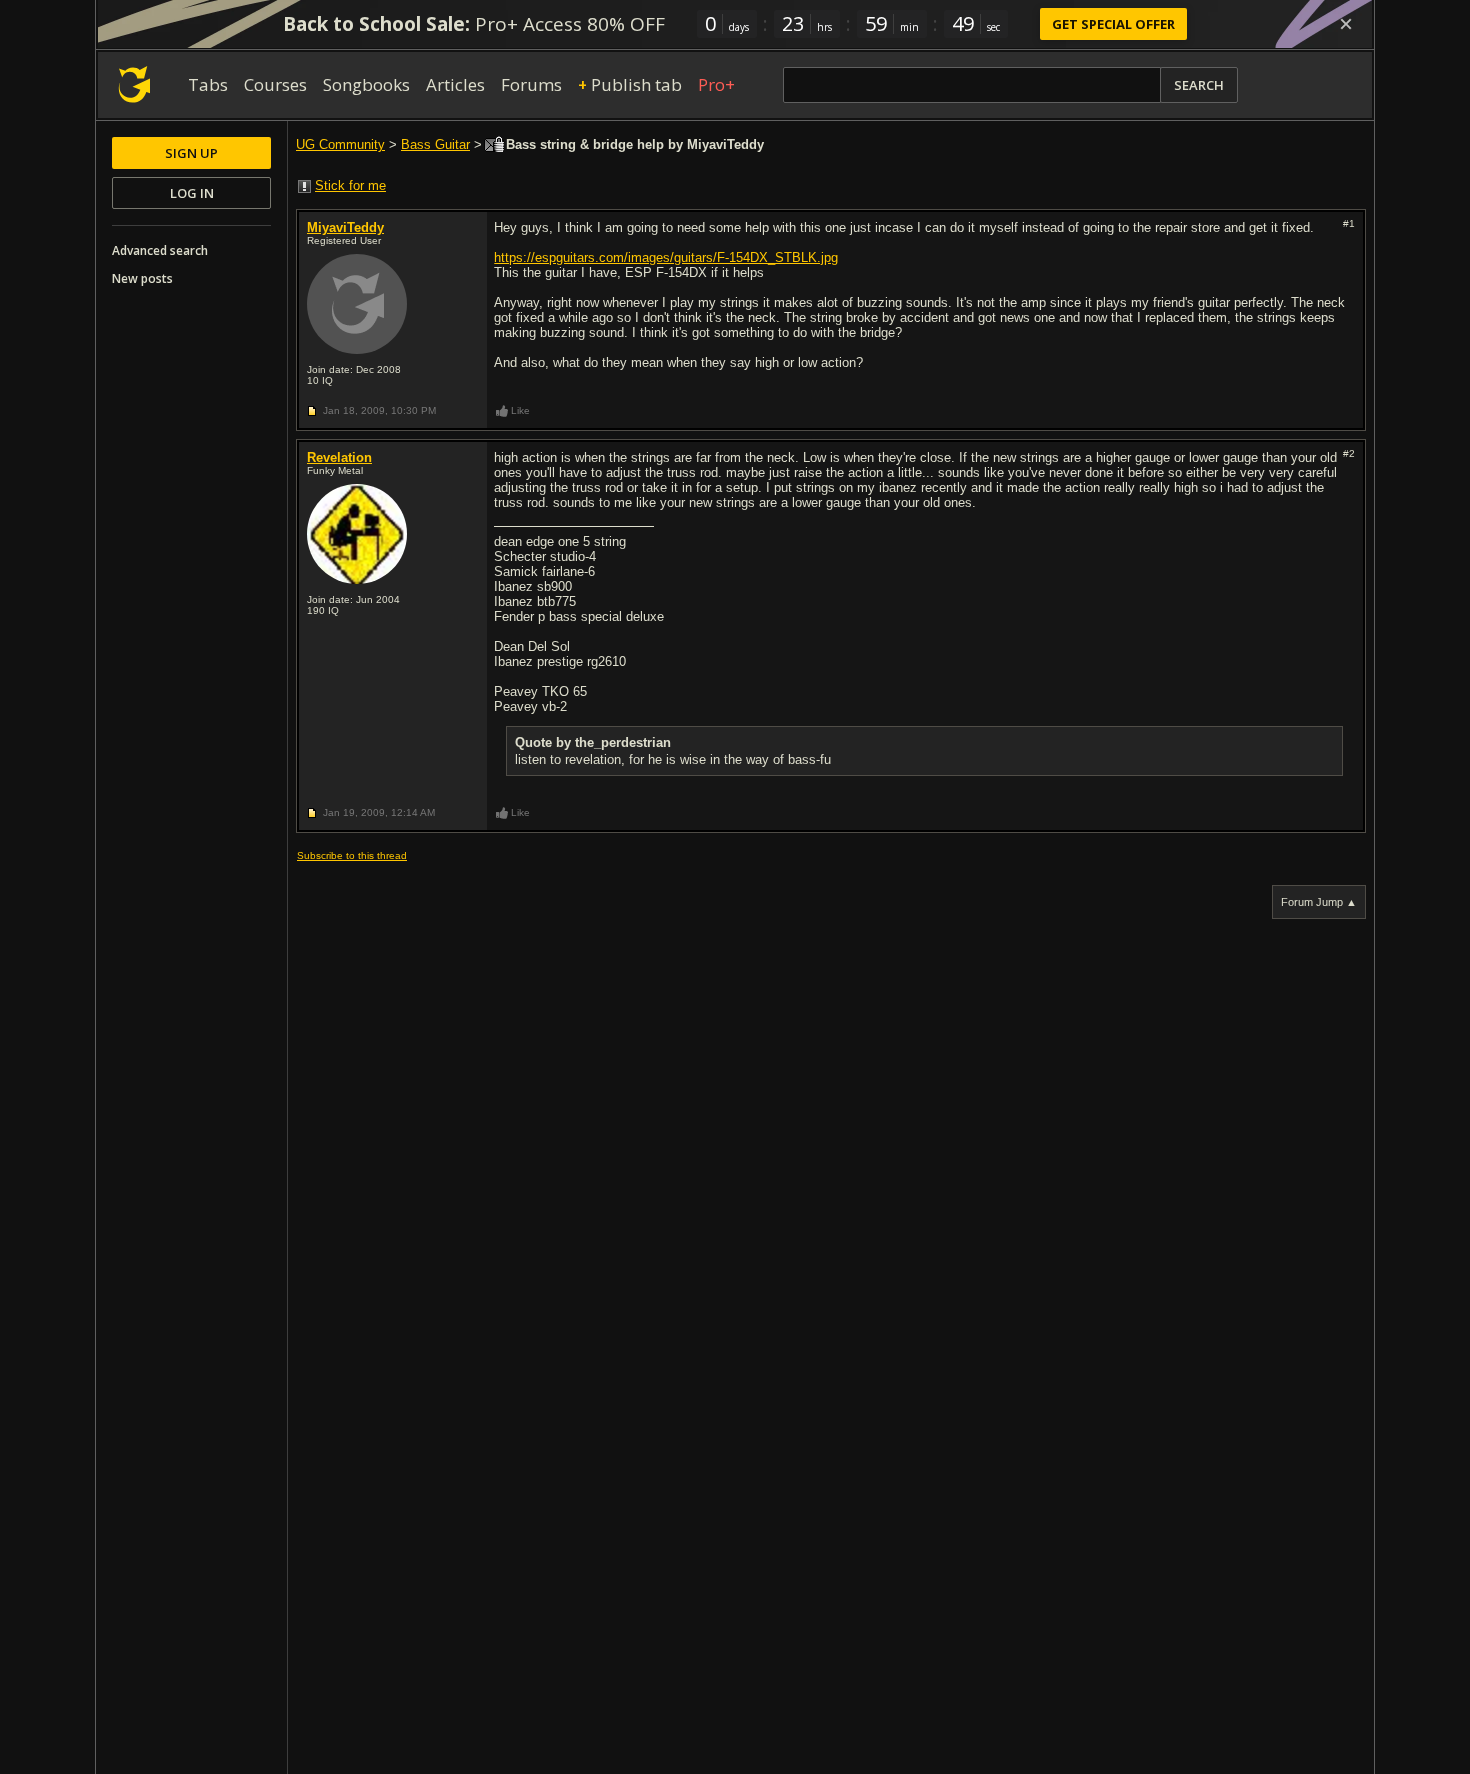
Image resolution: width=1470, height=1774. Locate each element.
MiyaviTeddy (345, 227)
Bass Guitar (435, 144)
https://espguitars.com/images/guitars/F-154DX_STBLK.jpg (666, 257)
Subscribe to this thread (352, 855)
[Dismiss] (1346, 24)
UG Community (340, 144)
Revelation (339, 457)
